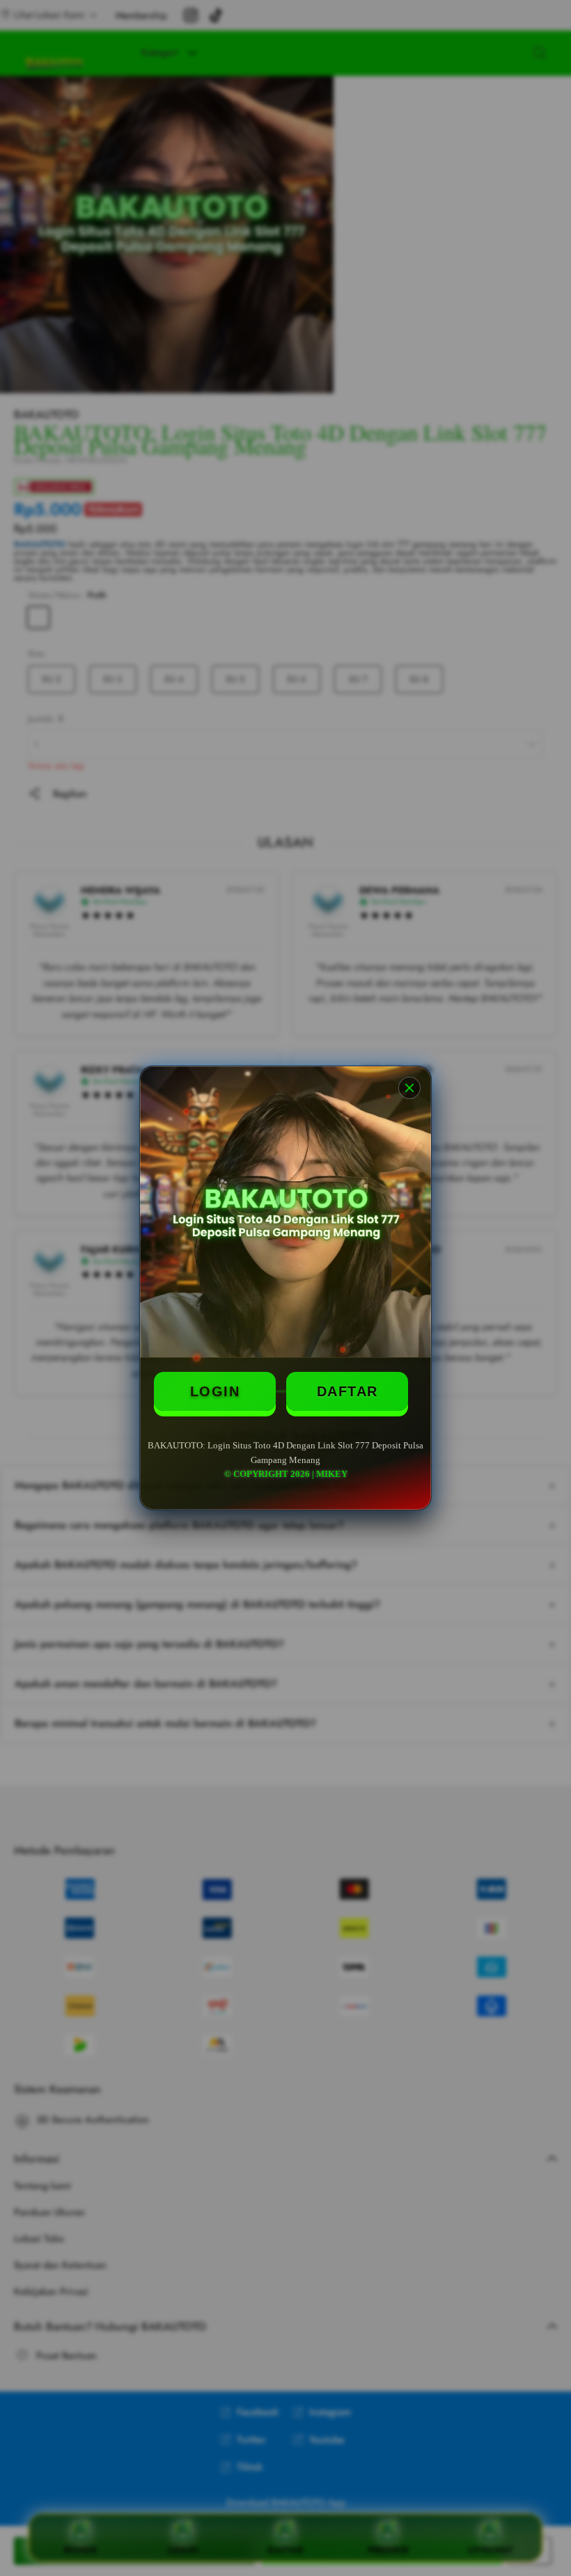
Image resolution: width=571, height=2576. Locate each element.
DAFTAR (347, 1391)
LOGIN (215, 1391)
